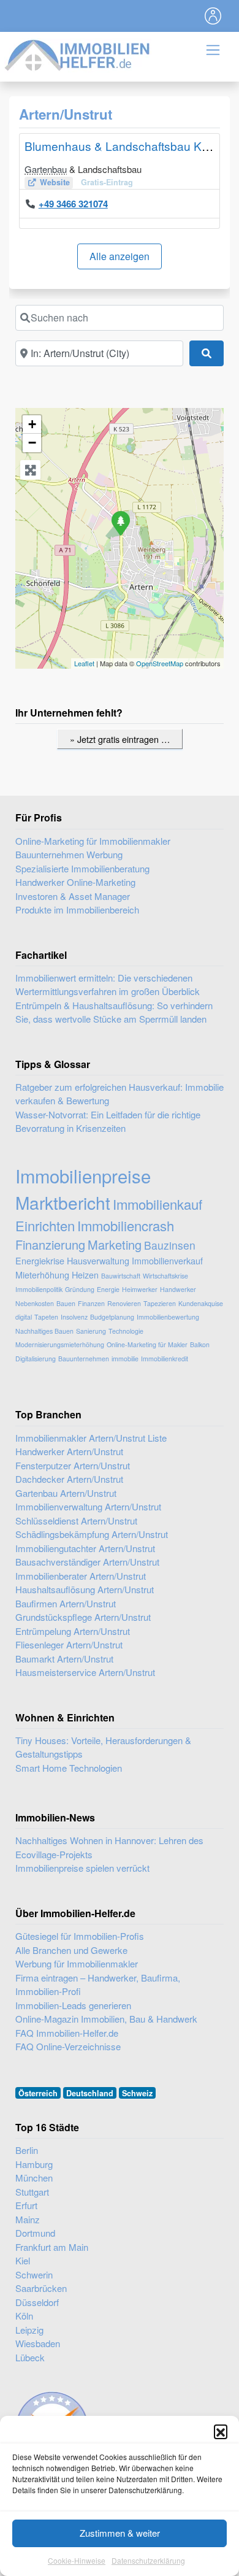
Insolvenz (74, 1317)
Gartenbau (46, 169)
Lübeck (30, 2357)
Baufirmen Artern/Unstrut (66, 1603)
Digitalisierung (36, 1359)
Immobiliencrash (126, 1225)
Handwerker (178, 1289)
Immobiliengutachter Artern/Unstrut (85, 1548)
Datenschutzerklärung (148, 2560)
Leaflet (84, 663)
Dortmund (35, 2233)
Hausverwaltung (98, 1260)
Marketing (115, 1244)
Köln (24, 2316)
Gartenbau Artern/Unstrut (66, 1493)
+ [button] (32, 424)
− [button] (32, 443)
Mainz (28, 2219)
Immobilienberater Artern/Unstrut (81, 1576)
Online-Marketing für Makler (147, 1344)
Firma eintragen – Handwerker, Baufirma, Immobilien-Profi (98, 1985)
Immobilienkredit (165, 1359)
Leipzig (29, 2330)
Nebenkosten (35, 1303)
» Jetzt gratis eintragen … (120, 739)
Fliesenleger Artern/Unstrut (69, 1644)
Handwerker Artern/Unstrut (69, 1451)
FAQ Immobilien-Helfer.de (67, 2033)
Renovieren (124, 1303)
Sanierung (91, 1331)
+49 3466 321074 (73, 204)
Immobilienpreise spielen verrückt (82, 1868)
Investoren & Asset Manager (73, 896)
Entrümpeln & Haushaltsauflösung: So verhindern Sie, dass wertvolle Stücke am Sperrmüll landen (114, 1012)
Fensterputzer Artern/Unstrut (73, 1465)
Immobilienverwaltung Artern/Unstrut (88, 1506)
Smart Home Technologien (69, 1768)
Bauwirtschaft (121, 1276)
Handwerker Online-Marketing (75, 882)
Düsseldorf (37, 2302)
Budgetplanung (112, 1317)
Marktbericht (63, 1202)
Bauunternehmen (84, 1359)
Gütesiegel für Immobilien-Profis (80, 1936)
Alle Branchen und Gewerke (71, 1950)
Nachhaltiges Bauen (44, 1331)
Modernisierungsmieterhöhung (60, 1344)
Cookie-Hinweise (77, 2560)
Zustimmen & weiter (120, 2533)
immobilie (125, 1359)
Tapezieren (160, 1303)
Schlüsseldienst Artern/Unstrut (76, 1521)
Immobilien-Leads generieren (73, 2005)
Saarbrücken (41, 2288)
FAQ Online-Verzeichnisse (68, 2046)
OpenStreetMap (160, 663)
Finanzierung (50, 1244)
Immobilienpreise (83, 1175)
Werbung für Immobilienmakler (77, 1963)
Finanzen (91, 1303)
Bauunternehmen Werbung (69, 854)
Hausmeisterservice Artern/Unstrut (85, 1672)
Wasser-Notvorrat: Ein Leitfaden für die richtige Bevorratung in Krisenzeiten (108, 1121)
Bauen (66, 1303)
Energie (108, 1289)
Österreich (38, 2093)
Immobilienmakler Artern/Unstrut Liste (91, 1438)
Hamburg (34, 2164)
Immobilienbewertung (168, 1317)
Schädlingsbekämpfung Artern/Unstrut (92, 1534)
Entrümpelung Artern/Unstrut (73, 1631)
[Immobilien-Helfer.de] (78, 54)
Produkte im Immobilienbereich (77, 909)
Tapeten (46, 1317)
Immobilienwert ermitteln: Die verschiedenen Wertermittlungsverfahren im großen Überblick (108, 985)
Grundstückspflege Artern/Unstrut (83, 1617)
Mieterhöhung (42, 1275)
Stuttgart (32, 2192)
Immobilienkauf (157, 1204)
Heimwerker (140, 1289)
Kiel (23, 2260)
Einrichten (45, 1225)
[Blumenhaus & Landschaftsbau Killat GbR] (120, 523)
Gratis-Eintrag (107, 182)
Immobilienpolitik (39, 1289)
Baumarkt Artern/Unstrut (64, 1659)
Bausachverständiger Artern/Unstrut (87, 1562)
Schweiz (137, 2093)
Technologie (126, 1331)
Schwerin (34, 2274)
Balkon (200, 1344)
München (34, 2178)
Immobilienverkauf (167, 1260)
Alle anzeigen (120, 256)
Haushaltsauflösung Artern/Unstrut (85, 1589)
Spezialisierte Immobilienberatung (82, 868)
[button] (221, 2431)
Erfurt (26, 2205)
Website (55, 182)
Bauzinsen (170, 1245)
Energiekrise (40, 1260)
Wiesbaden (38, 2343)
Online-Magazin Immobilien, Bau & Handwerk (106, 2019)
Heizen (85, 1275)
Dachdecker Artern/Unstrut (69, 1479)
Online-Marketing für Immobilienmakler (93, 841)
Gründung (80, 1289)
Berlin (27, 2150)
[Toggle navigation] (213, 16)
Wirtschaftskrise (165, 1276)
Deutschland (90, 2093)
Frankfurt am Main (52, 2247)
